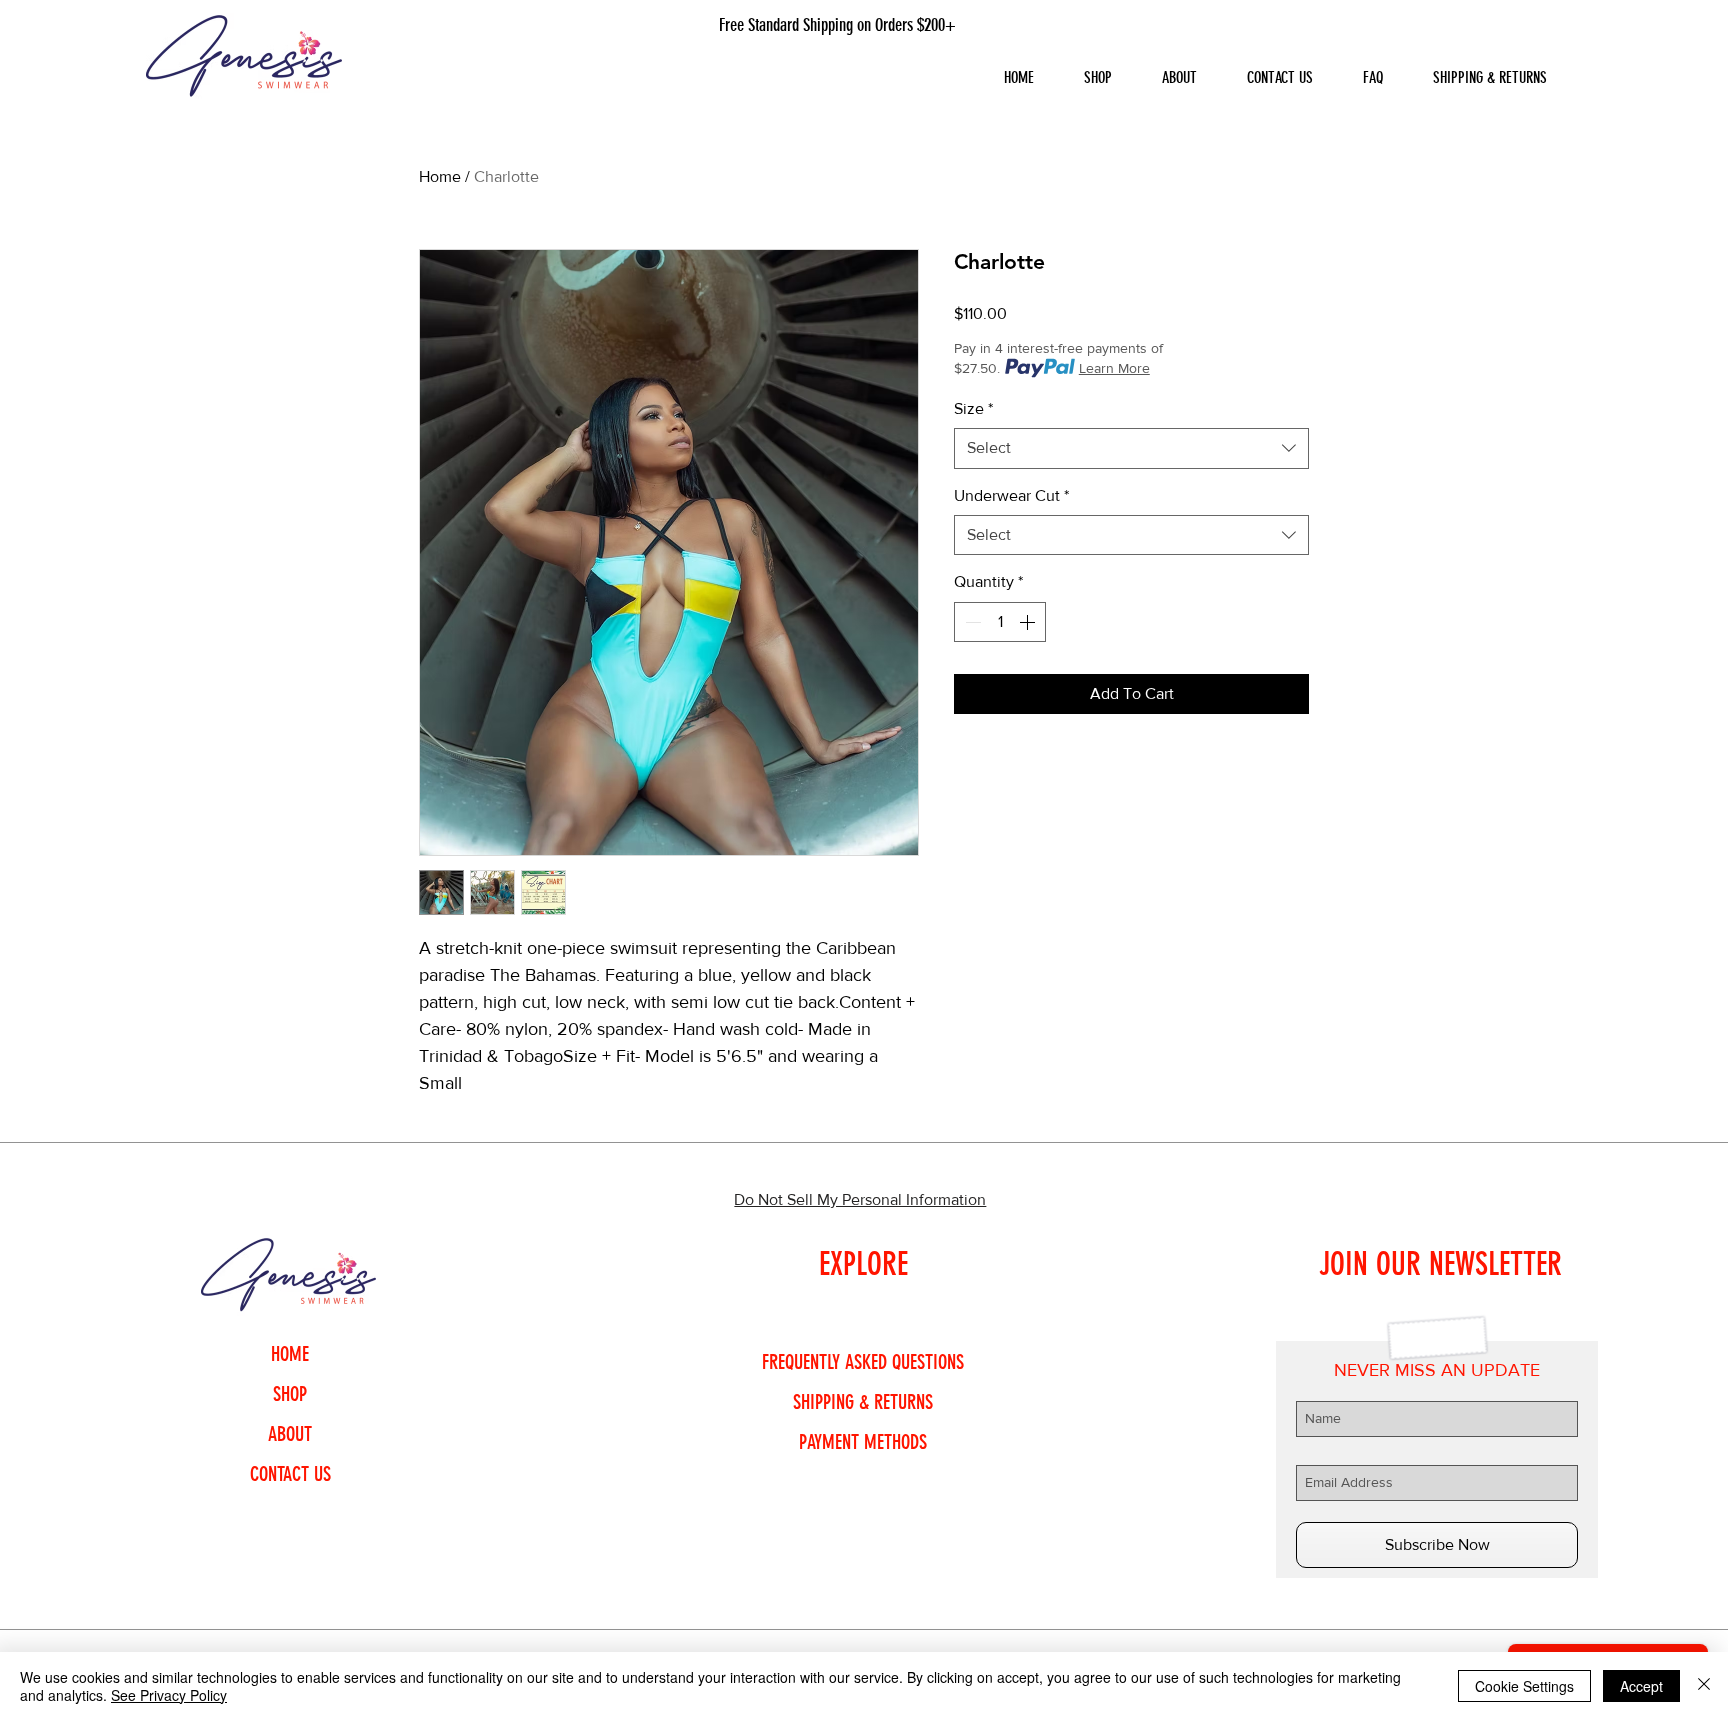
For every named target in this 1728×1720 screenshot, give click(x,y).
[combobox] (1131, 448)
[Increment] (1029, 622)
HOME (290, 1354)
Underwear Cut (1011, 495)
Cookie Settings (1524, 1686)
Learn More (1114, 368)
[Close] (1704, 1686)
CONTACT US (290, 1474)
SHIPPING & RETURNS (863, 1402)
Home (440, 176)
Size (973, 408)
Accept (1641, 1686)
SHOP (290, 1394)
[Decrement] (971, 622)
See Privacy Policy (169, 1695)
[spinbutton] (1000, 622)
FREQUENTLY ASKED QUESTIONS (863, 1362)
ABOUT (290, 1434)
